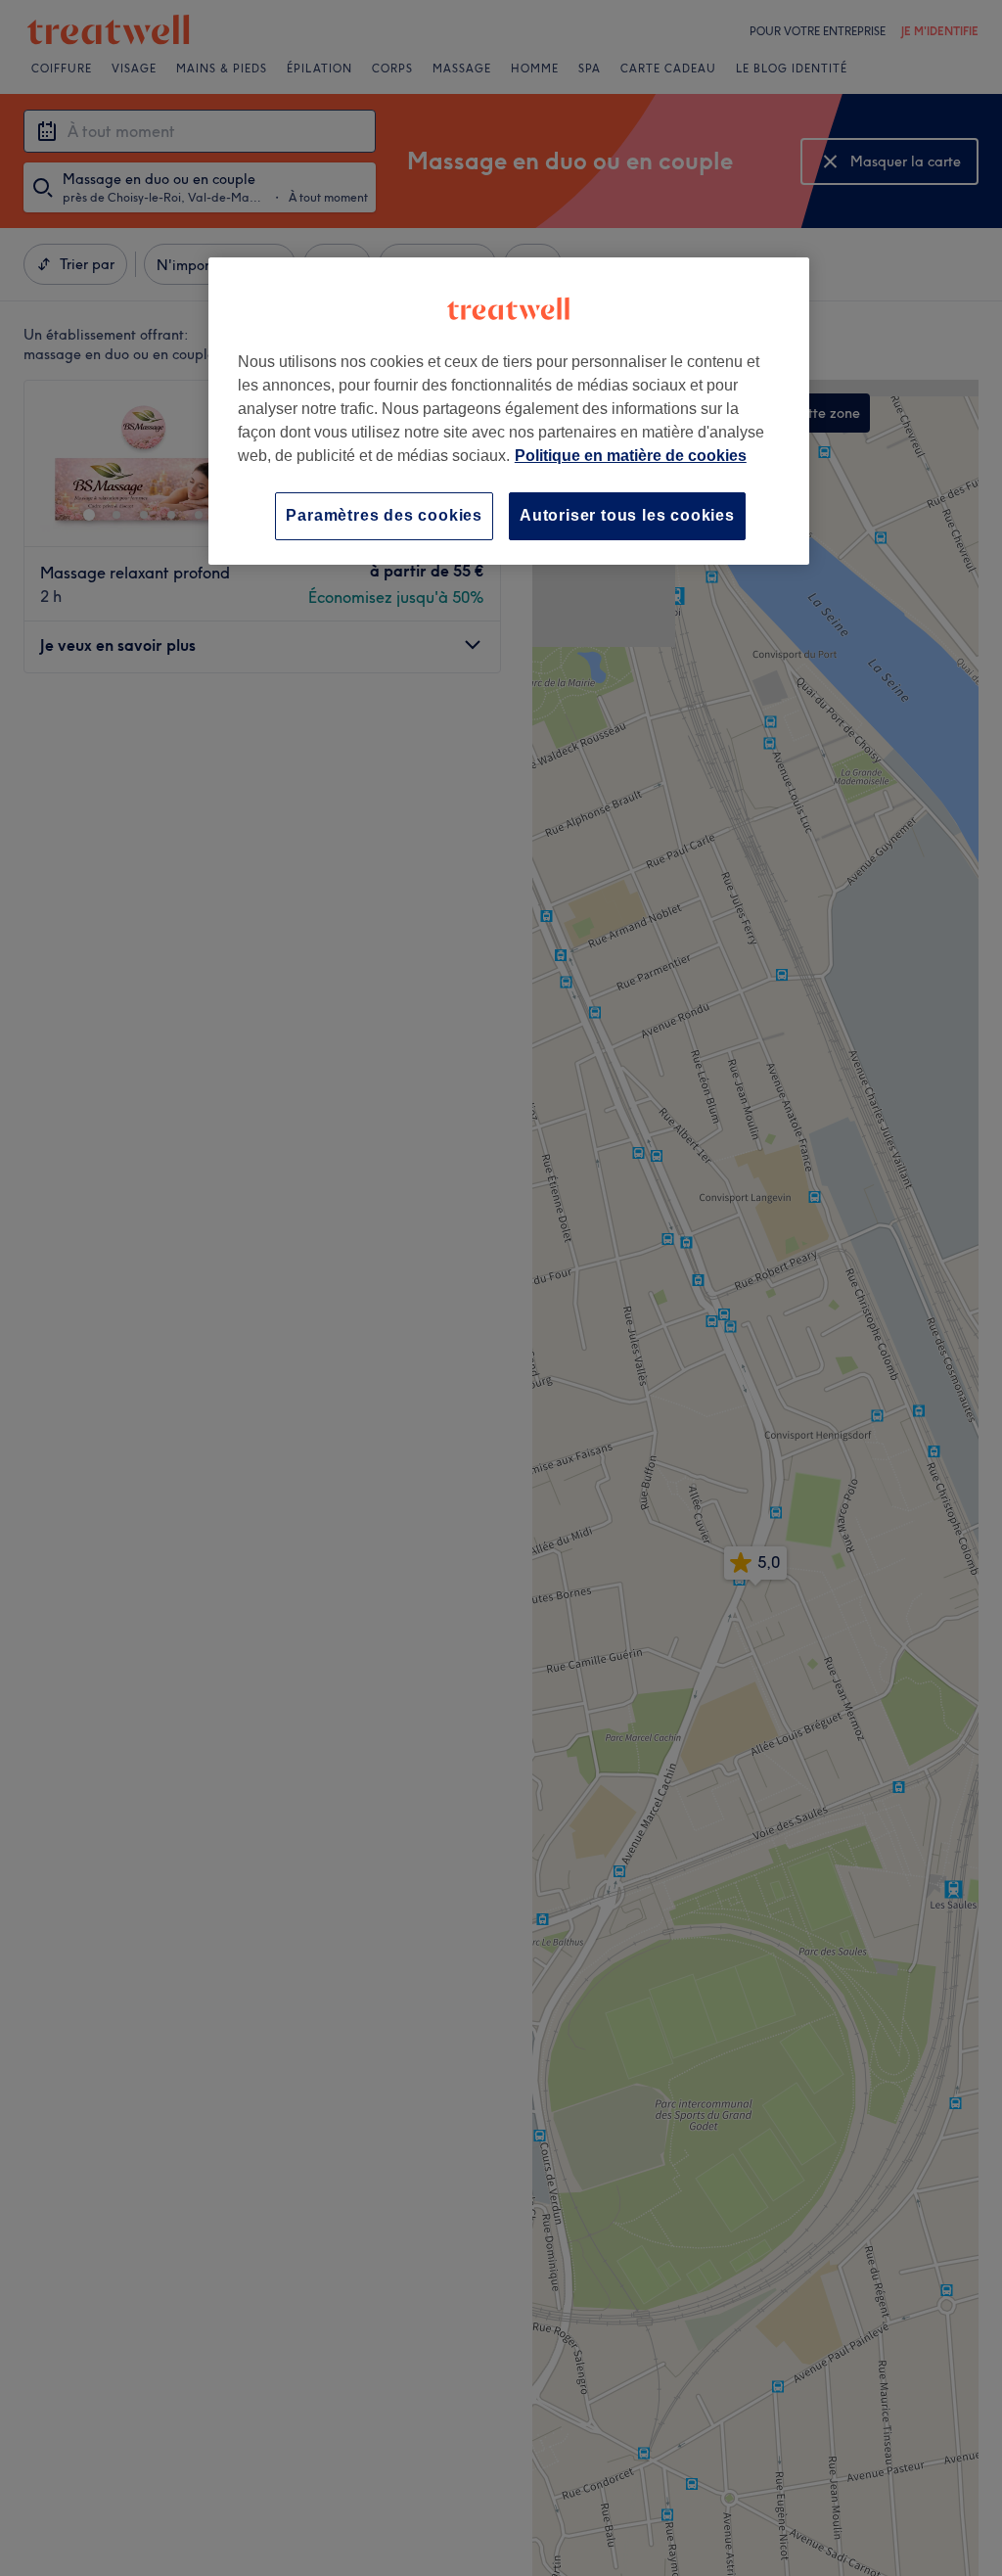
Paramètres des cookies (384, 515)
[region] (509, 411)
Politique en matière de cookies (631, 456)
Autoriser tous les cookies (627, 515)
